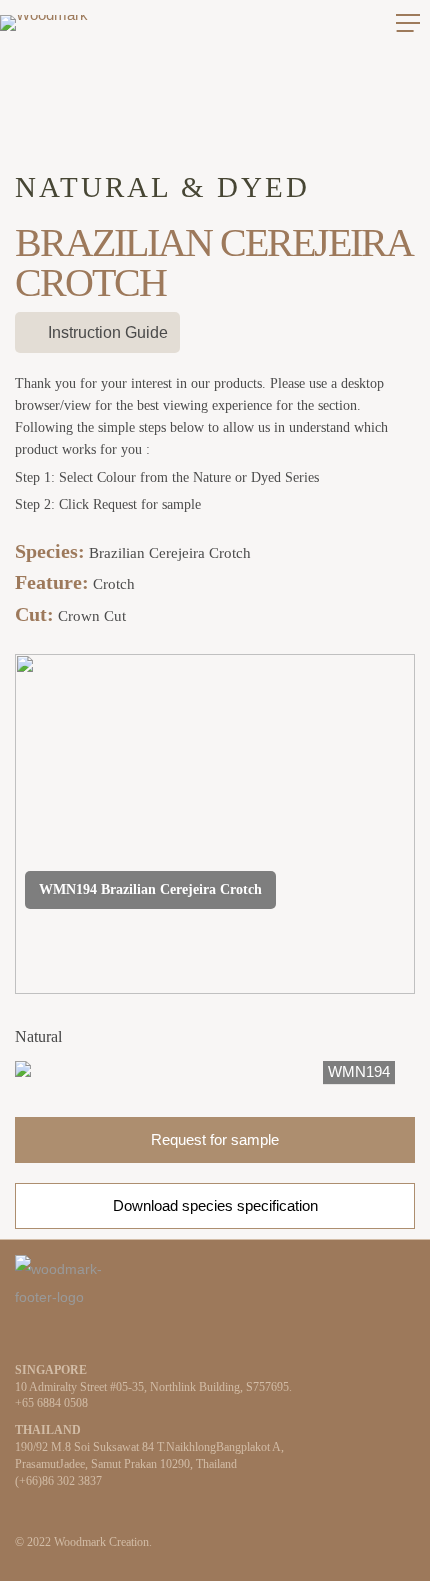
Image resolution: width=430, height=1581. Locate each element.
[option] (215, 1071)
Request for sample (215, 1139)
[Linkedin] (21, 1339)
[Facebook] (53, 1339)
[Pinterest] (85, 1339)
